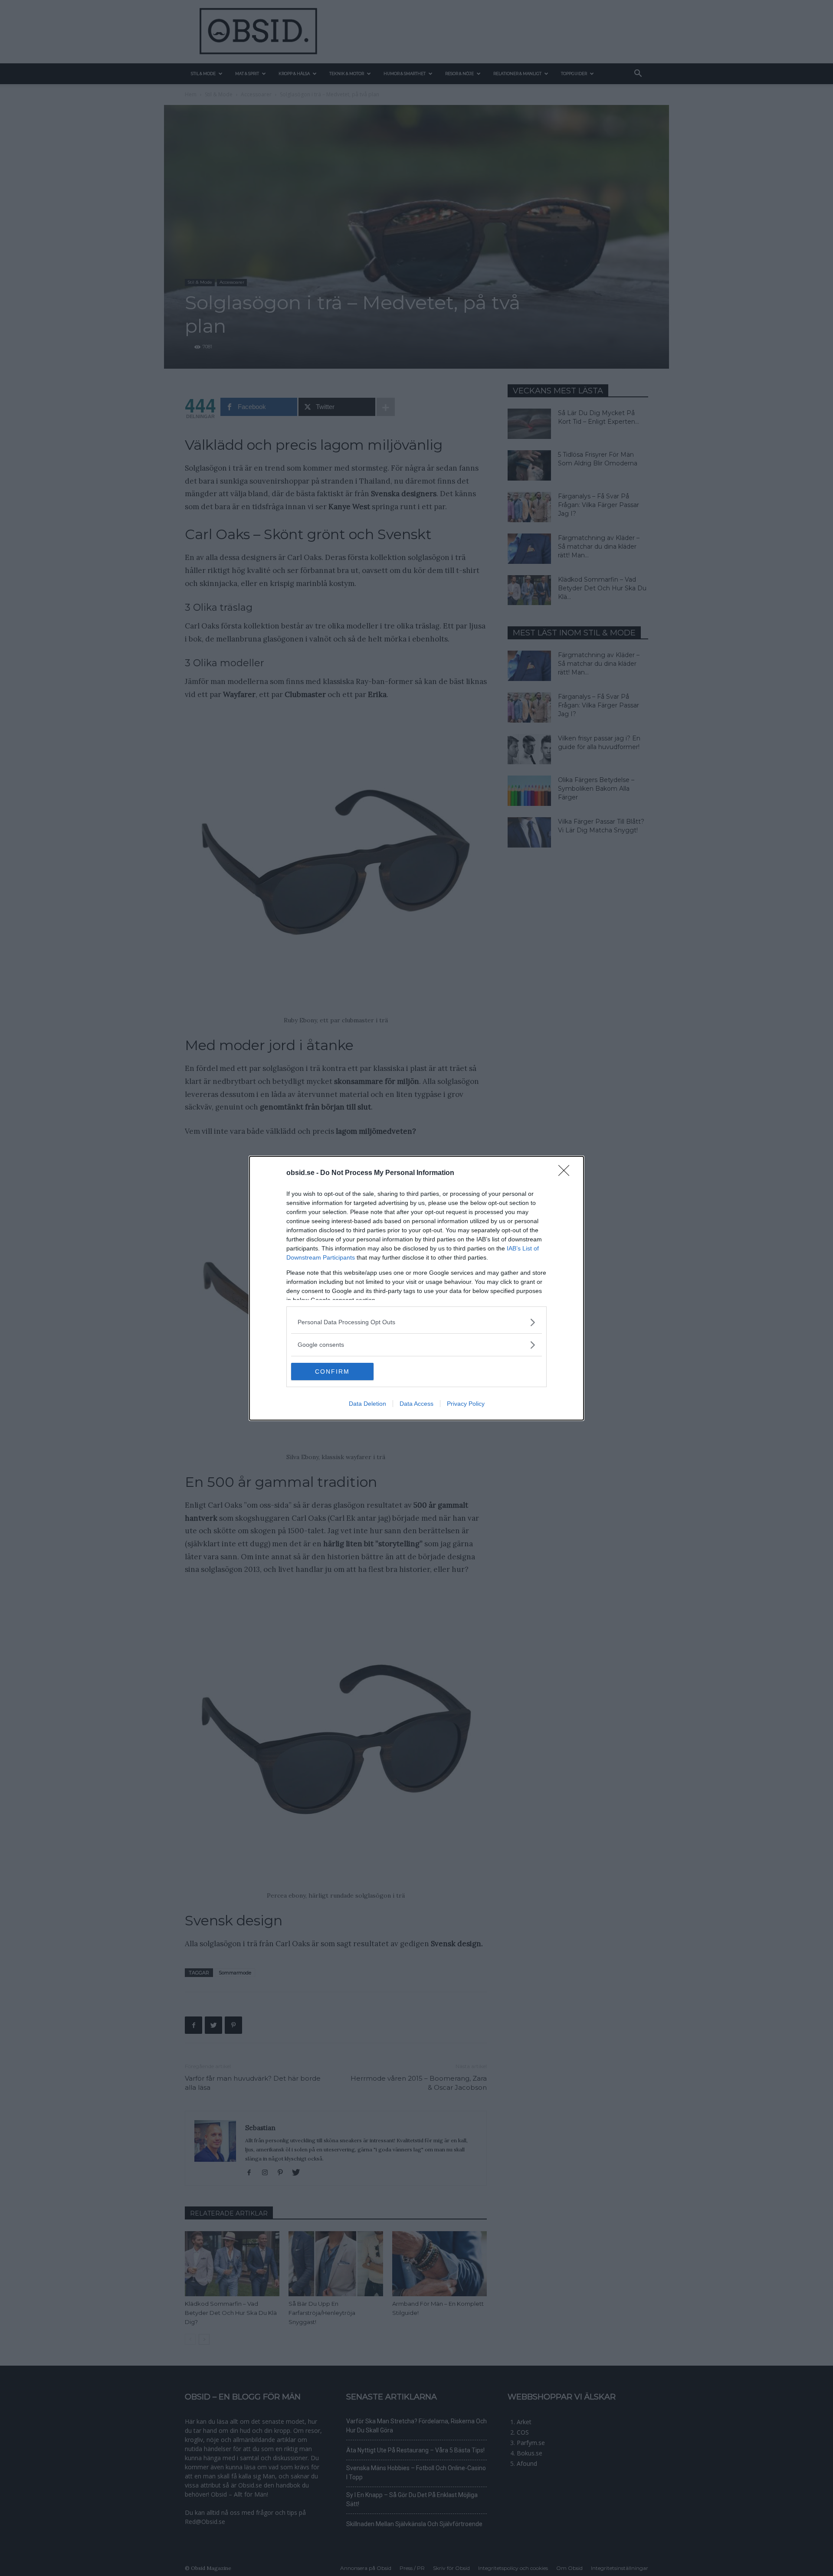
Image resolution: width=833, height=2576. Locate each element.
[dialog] (416, 1288)
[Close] (567, 1173)
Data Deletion (367, 1404)
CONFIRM (332, 1371)
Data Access (416, 1404)
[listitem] (416, 1322)
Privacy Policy (466, 1404)
